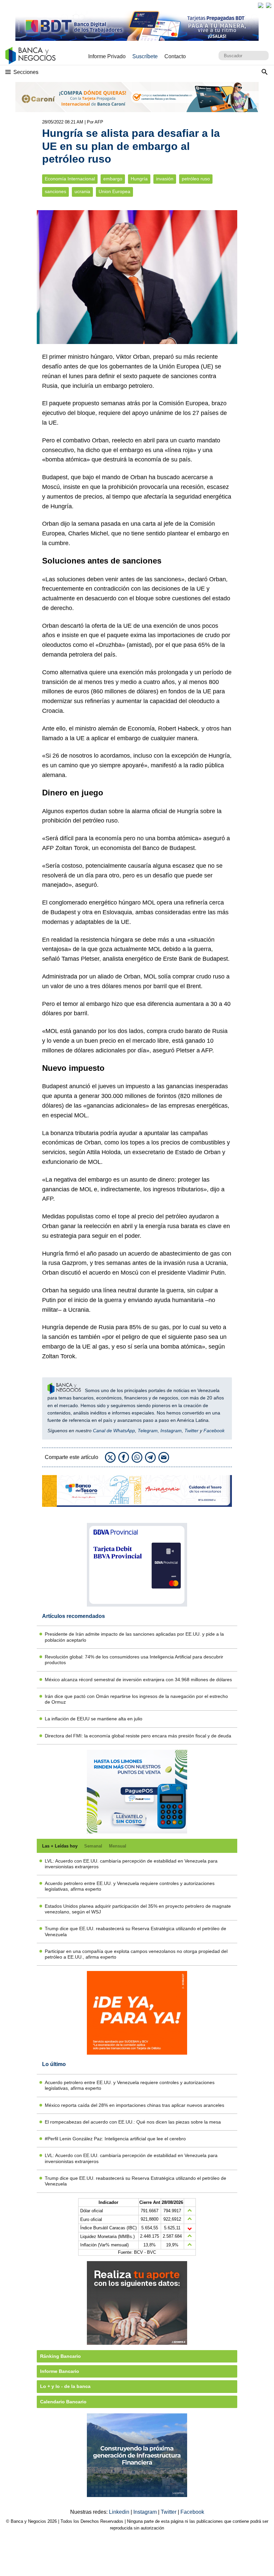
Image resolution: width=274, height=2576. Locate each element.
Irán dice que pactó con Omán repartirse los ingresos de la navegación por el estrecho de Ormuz (136, 1699)
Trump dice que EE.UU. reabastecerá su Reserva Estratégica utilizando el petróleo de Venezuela (135, 1931)
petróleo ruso (196, 179)
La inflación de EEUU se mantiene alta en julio (94, 1719)
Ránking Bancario (60, 2356)
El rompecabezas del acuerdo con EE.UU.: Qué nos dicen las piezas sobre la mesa (133, 2122)
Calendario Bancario (63, 2402)
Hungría (139, 179)
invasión (165, 179)
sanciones (55, 192)
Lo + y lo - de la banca (65, 2386)
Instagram (171, 1431)
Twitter (191, 1431)
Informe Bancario (60, 2371)
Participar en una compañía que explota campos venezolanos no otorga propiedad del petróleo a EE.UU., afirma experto (136, 1954)
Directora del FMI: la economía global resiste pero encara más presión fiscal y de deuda (138, 1736)
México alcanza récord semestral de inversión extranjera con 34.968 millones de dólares (138, 1680)
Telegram (148, 1431)
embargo (113, 179)
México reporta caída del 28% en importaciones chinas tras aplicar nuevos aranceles (134, 2105)
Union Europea (114, 192)
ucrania (82, 192)
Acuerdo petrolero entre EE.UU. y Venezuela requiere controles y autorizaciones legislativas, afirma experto (130, 1886)
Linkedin (120, 2512)
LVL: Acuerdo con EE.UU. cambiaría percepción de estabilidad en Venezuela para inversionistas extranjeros (131, 1864)
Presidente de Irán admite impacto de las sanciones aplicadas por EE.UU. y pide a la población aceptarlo (134, 1637)
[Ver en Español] (269, 5)
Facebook (214, 1431)
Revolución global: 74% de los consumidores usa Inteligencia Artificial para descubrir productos (134, 1660)
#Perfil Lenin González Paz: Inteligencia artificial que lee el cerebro (115, 2139)
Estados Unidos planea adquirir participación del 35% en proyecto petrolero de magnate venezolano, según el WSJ (138, 1909)
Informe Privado (107, 56)
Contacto (175, 56)
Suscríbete (145, 56)
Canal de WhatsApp (114, 1431)
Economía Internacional (70, 179)
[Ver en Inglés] (261, 5)
